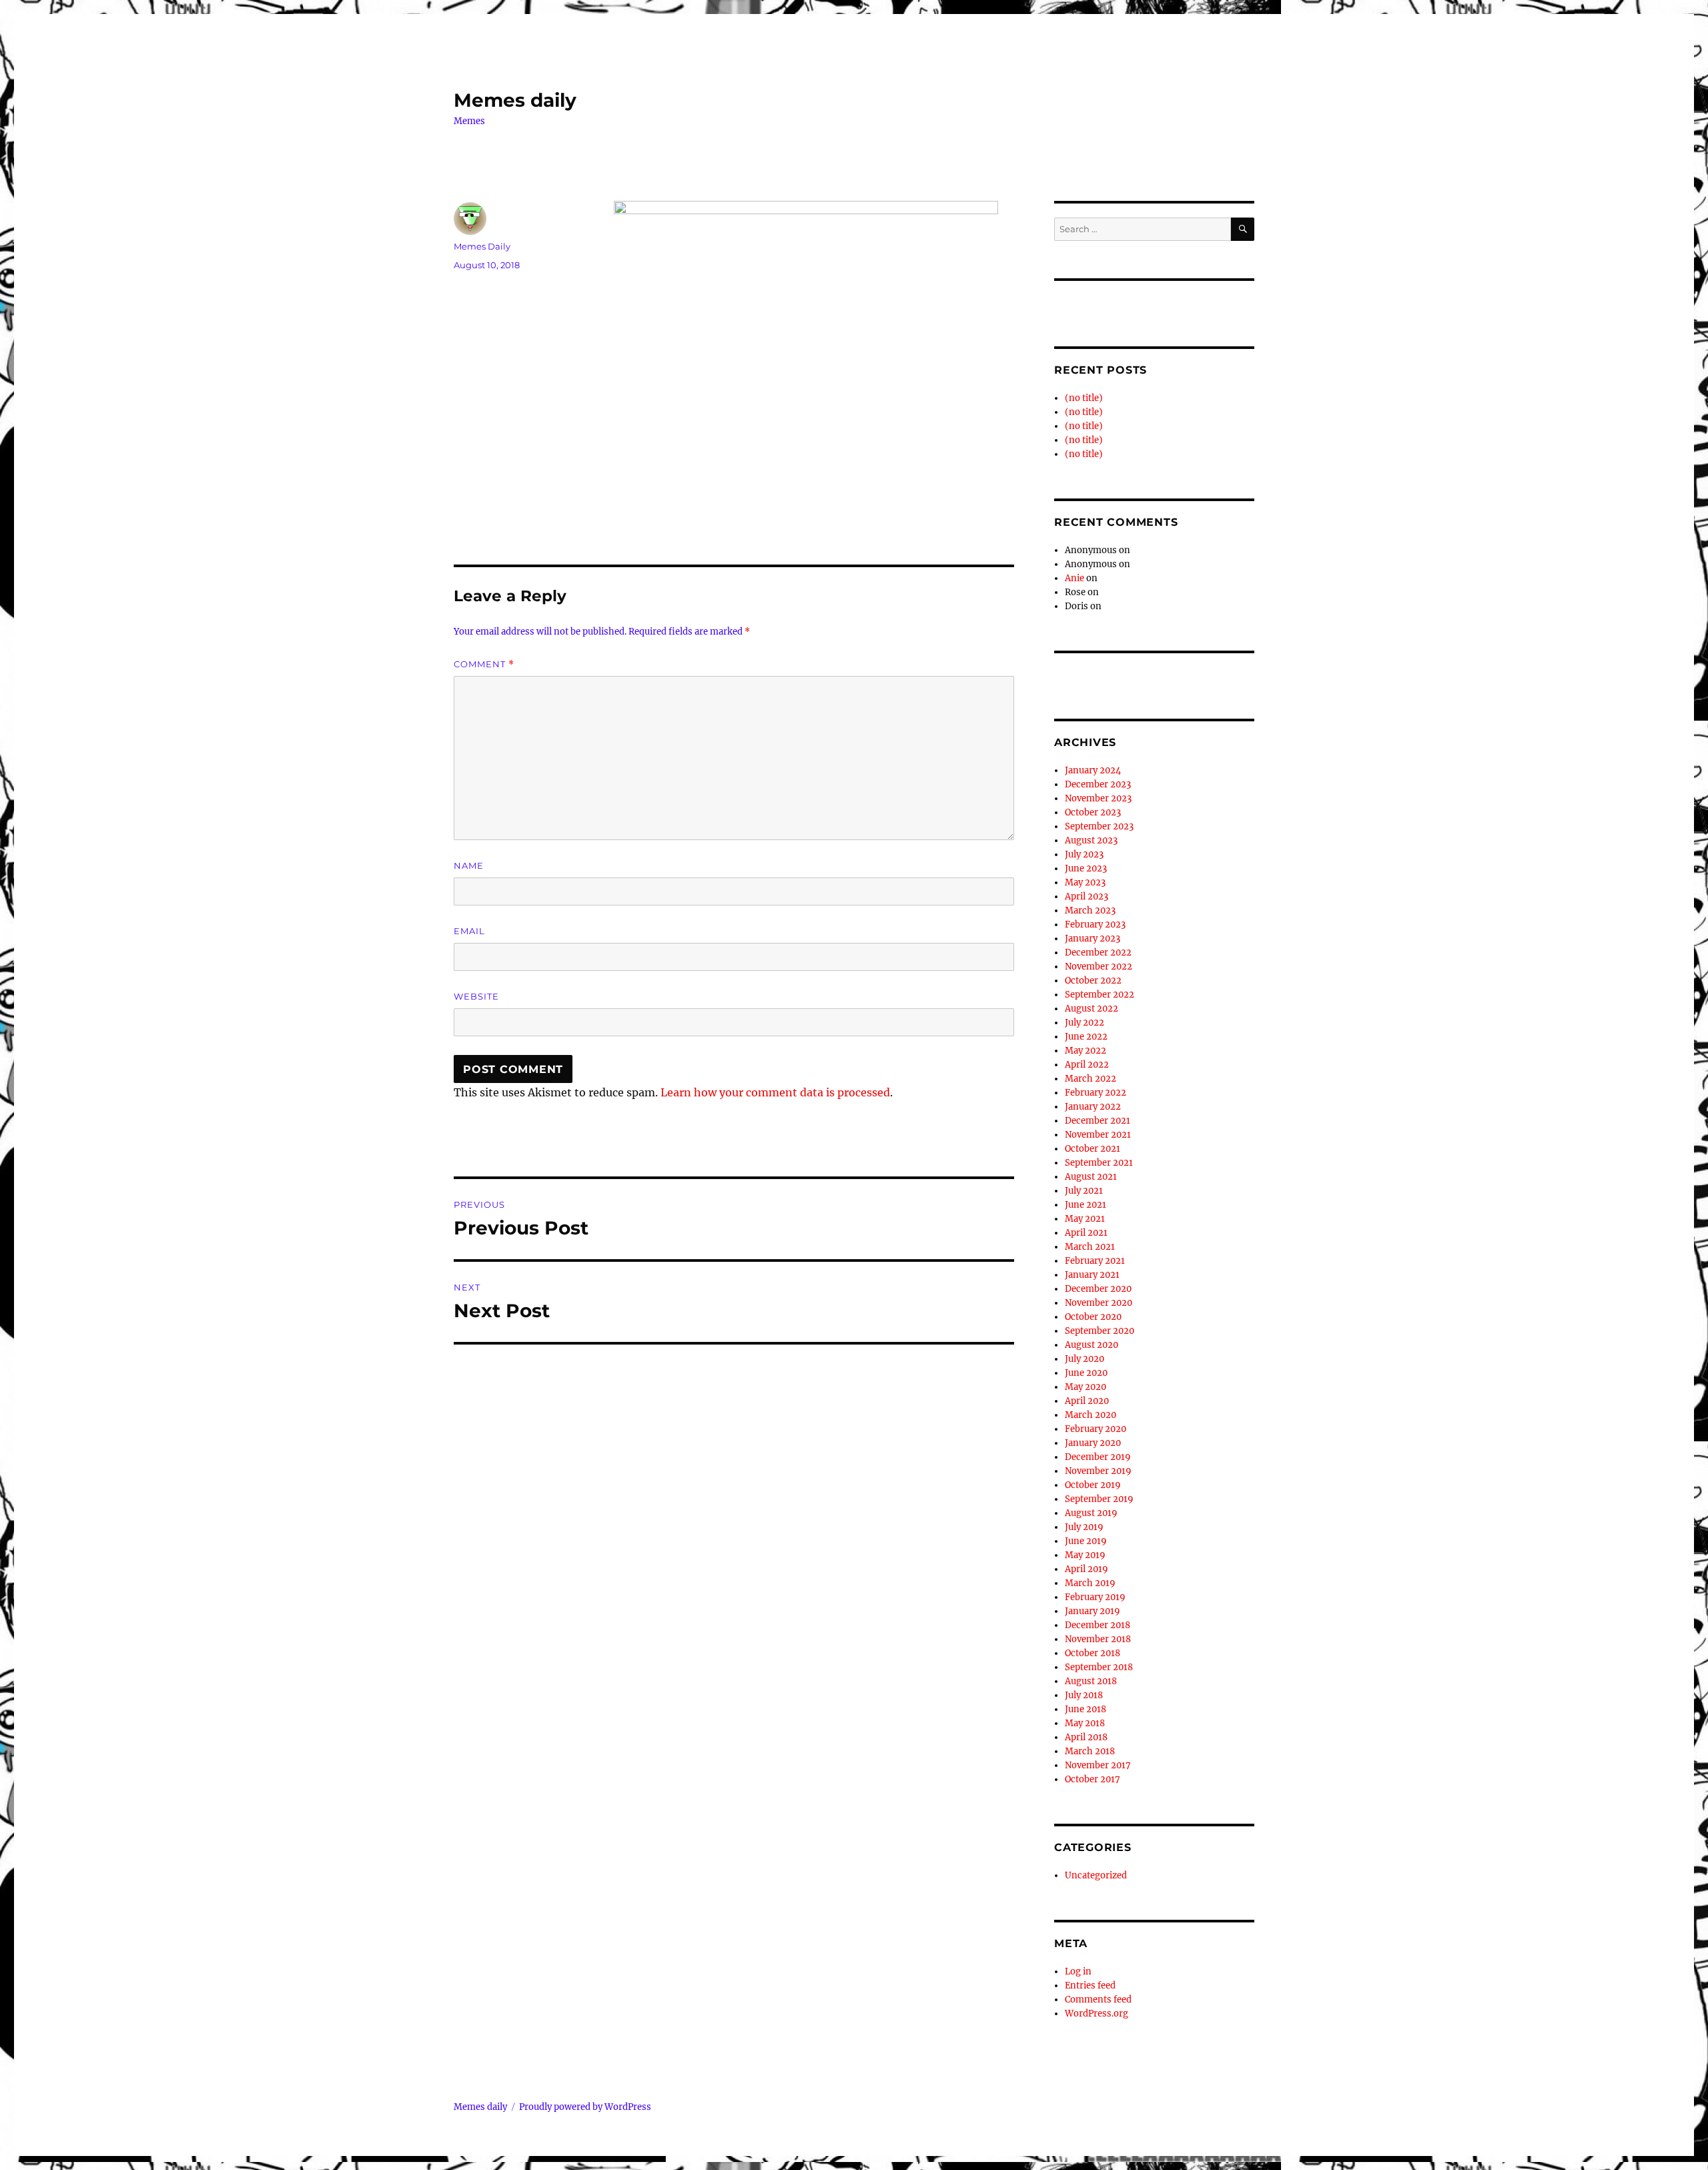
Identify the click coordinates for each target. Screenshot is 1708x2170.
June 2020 (1086, 1373)
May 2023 (1085, 882)
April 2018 (1086, 1737)
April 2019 (1087, 1569)
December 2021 (1098, 1121)
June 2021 (1086, 1205)
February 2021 (1095, 1261)
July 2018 (1084, 1695)
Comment (484, 664)
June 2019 (1086, 1541)
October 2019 (1093, 1485)
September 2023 (1099, 826)
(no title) (1084, 398)
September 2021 (1099, 1163)
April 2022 (1087, 1065)
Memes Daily (482, 246)
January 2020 (1093, 1443)
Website (476, 996)
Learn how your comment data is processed (775, 1092)
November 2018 (1098, 1639)
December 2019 (1098, 1457)
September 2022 (1100, 995)
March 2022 (1091, 1079)
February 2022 (1096, 1093)
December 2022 (1098, 953)
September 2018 (1099, 1667)
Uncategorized (1096, 1875)
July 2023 (1084, 854)
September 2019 (1099, 1499)
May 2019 (1085, 1555)
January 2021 (1092, 1275)
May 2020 (1086, 1387)
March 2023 (1090, 911)
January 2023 (1093, 939)
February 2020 (1096, 1429)
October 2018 (1093, 1653)
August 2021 (1091, 1177)
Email (469, 931)
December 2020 (1098, 1289)
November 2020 (1099, 1303)
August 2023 (1091, 840)
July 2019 (1084, 1527)
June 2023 (1086, 868)
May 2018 (1085, 1723)
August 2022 (1092, 1009)
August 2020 (1092, 1345)
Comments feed (1098, 2000)
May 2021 (1085, 1219)
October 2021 (1093, 1149)
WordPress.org (1097, 2014)
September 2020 (1100, 1331)
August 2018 (1091, 1681)
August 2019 (1091, 1513)
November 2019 (1098, 1471)
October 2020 (1093, 1317)
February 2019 (1095, 1597)
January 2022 (1093, 1107)
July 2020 (1085, 1359)
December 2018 (1098, 1625)
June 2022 (1086, 1037)
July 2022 (1085, 1023)
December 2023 (1098, 784)
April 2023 (1087, 896)
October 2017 (1093, 1779)
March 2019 (1090, 1583)
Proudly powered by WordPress (585, 2107)
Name (469, 865)
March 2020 (1091, 1415)
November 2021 (1098, 1135)
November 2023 (1098, 798)
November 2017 (1098, 1765)
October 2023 (1093, 812)
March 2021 (1090, 1247)
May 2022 (1086, 1051)
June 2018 (1086, 1709)
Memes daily (515, 100)
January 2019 (1093, 1611)
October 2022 (1093, 981)
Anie (1075, 578)
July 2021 (1084, 1191)
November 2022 (1099, 967)
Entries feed (1090, 1985)
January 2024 (1093, 770)
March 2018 (1090, 1751)
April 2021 (1086, 1233)
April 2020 (1087, 1401)
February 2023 (1095, 925)
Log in (1078, 1971)
